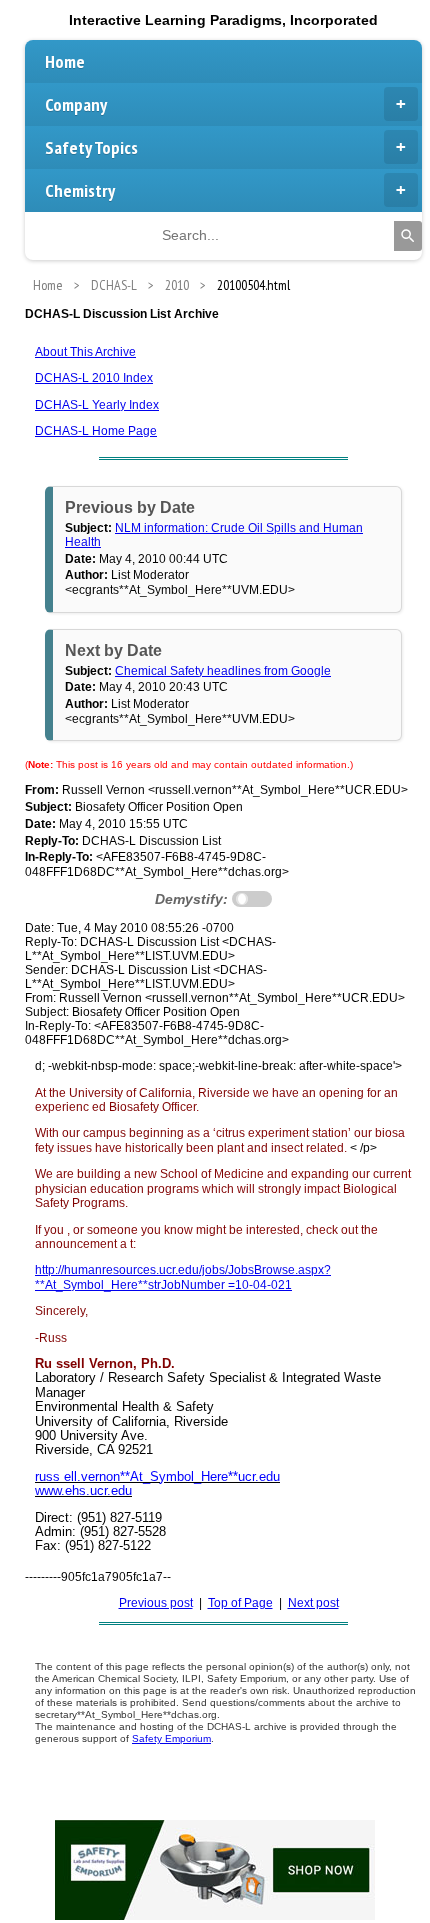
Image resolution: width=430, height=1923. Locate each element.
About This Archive (85, 352)
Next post (313, 1603)
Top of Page (240, 1603)
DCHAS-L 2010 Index (94, 378)
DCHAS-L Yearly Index (97, 405)
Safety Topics (91, 147)
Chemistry (80, 190)
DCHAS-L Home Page (96, 431)
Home (65, 61)
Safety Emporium (171, 1738)
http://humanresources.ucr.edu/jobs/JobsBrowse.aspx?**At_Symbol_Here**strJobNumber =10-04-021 (183, 1277)
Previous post (156, 1603)
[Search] (408, 236)
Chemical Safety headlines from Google (223, 671)
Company (76, 104)
